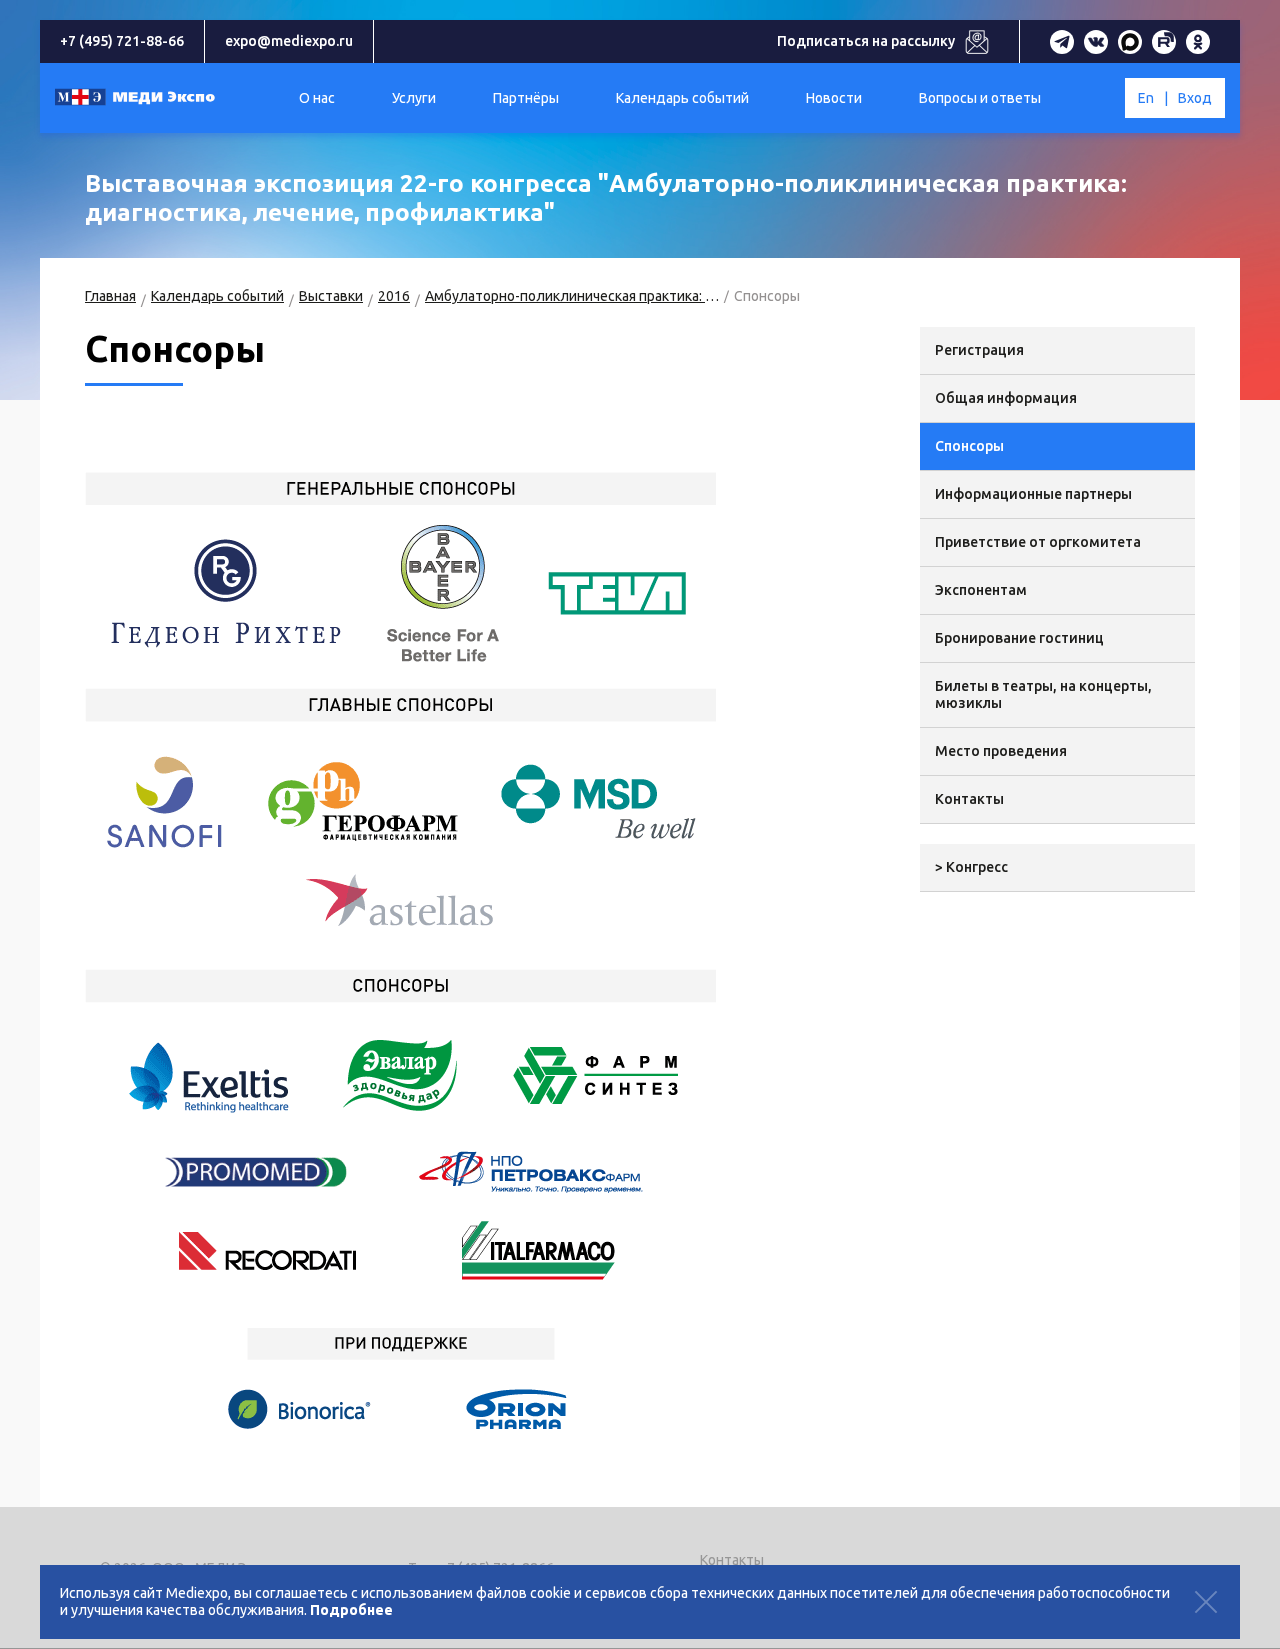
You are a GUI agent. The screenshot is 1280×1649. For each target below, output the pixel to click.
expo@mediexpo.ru (289, 41)
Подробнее (351, 1610)
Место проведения (1001, 751)
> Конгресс (971, 867)
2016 (394, 296)
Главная (110, 296)
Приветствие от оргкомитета (1038, 542)
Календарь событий (217, 296)
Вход (1195, 98)
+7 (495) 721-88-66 (122, 41)
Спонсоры (969, 446)
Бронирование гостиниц (1019, 638)
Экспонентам (981, 590)
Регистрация (979, 350)
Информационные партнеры (1033, 494)
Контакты (969, 799)
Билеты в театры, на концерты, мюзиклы (1043, 694)
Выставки (331, 296)
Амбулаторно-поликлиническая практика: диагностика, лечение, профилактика (572, 296)
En (1146, 98)
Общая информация (1006, 398)
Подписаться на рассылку (866, 41)
